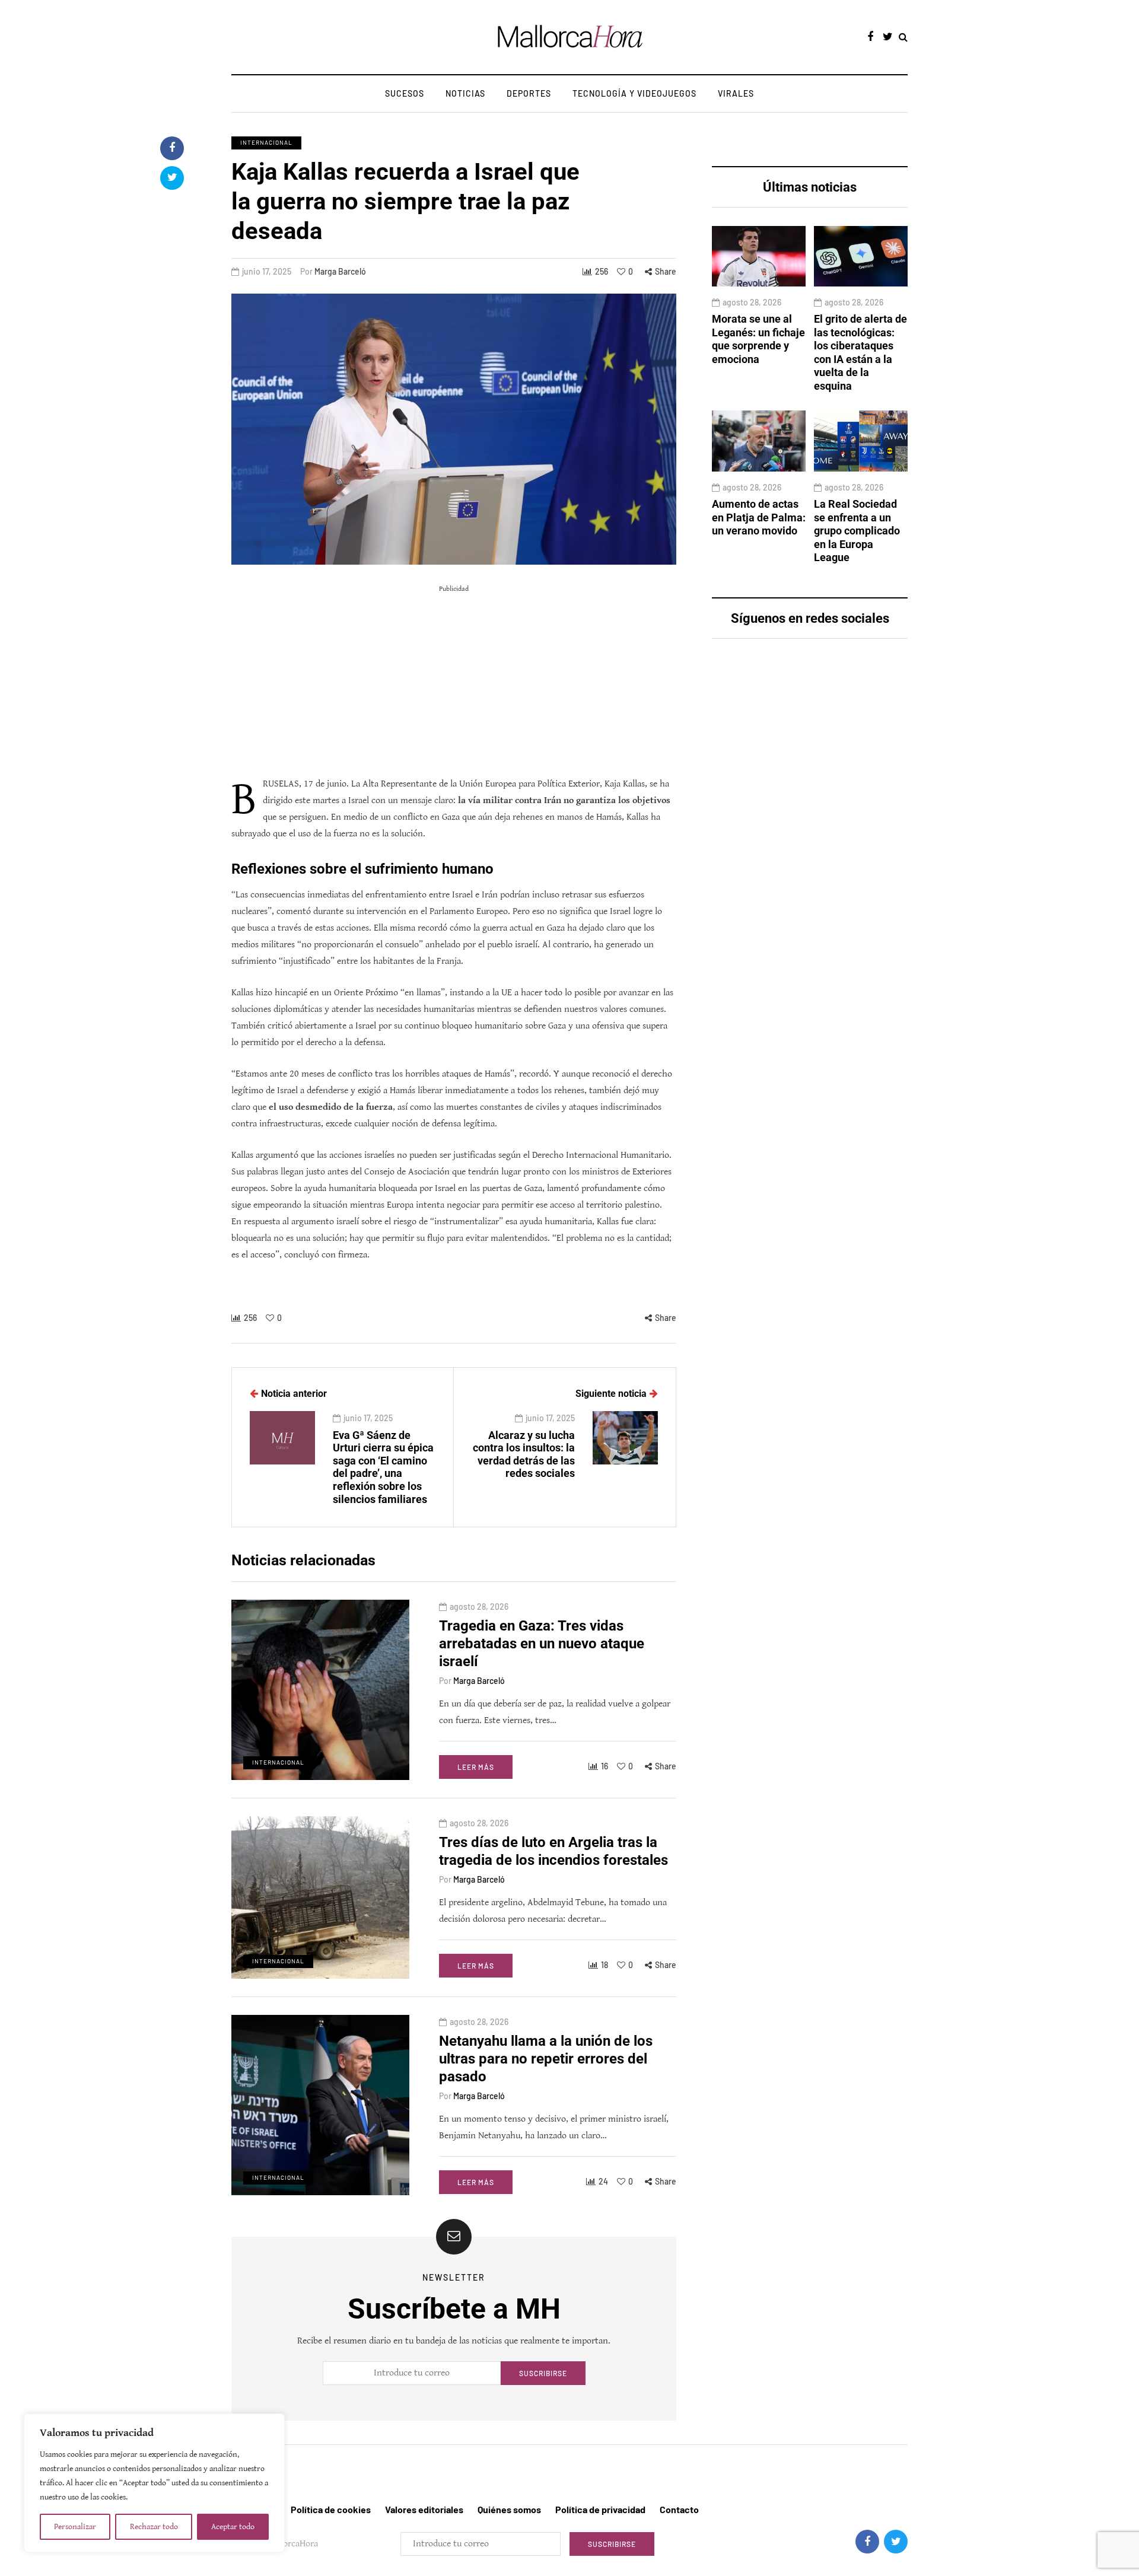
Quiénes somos (509, 2509)
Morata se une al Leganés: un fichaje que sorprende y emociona (758, 339)
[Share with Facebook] (172, 148)
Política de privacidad (600, 2509)
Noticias (465, 93)
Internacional (266, 142)
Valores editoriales (424, 2509)
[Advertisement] (454, 681)
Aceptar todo (233, 2527)
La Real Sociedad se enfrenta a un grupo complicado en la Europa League (857, 531)
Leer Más (476, 1767)
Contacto (679, 2509)
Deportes (529, 93)
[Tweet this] (172, 178)
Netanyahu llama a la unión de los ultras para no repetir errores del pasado (546, 2059)
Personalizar (75, 2527)
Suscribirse (543, 2373)
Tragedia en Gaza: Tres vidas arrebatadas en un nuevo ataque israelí (542, 1644)
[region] (154, 2483)
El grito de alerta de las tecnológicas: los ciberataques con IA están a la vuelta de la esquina (860, 352)
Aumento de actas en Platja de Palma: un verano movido (759, 517)
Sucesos (405, 93)
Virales (736, 93)
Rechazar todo (154, 2527)
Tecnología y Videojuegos (634, 93)
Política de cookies (331, 2509)
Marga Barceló (340, 271)
